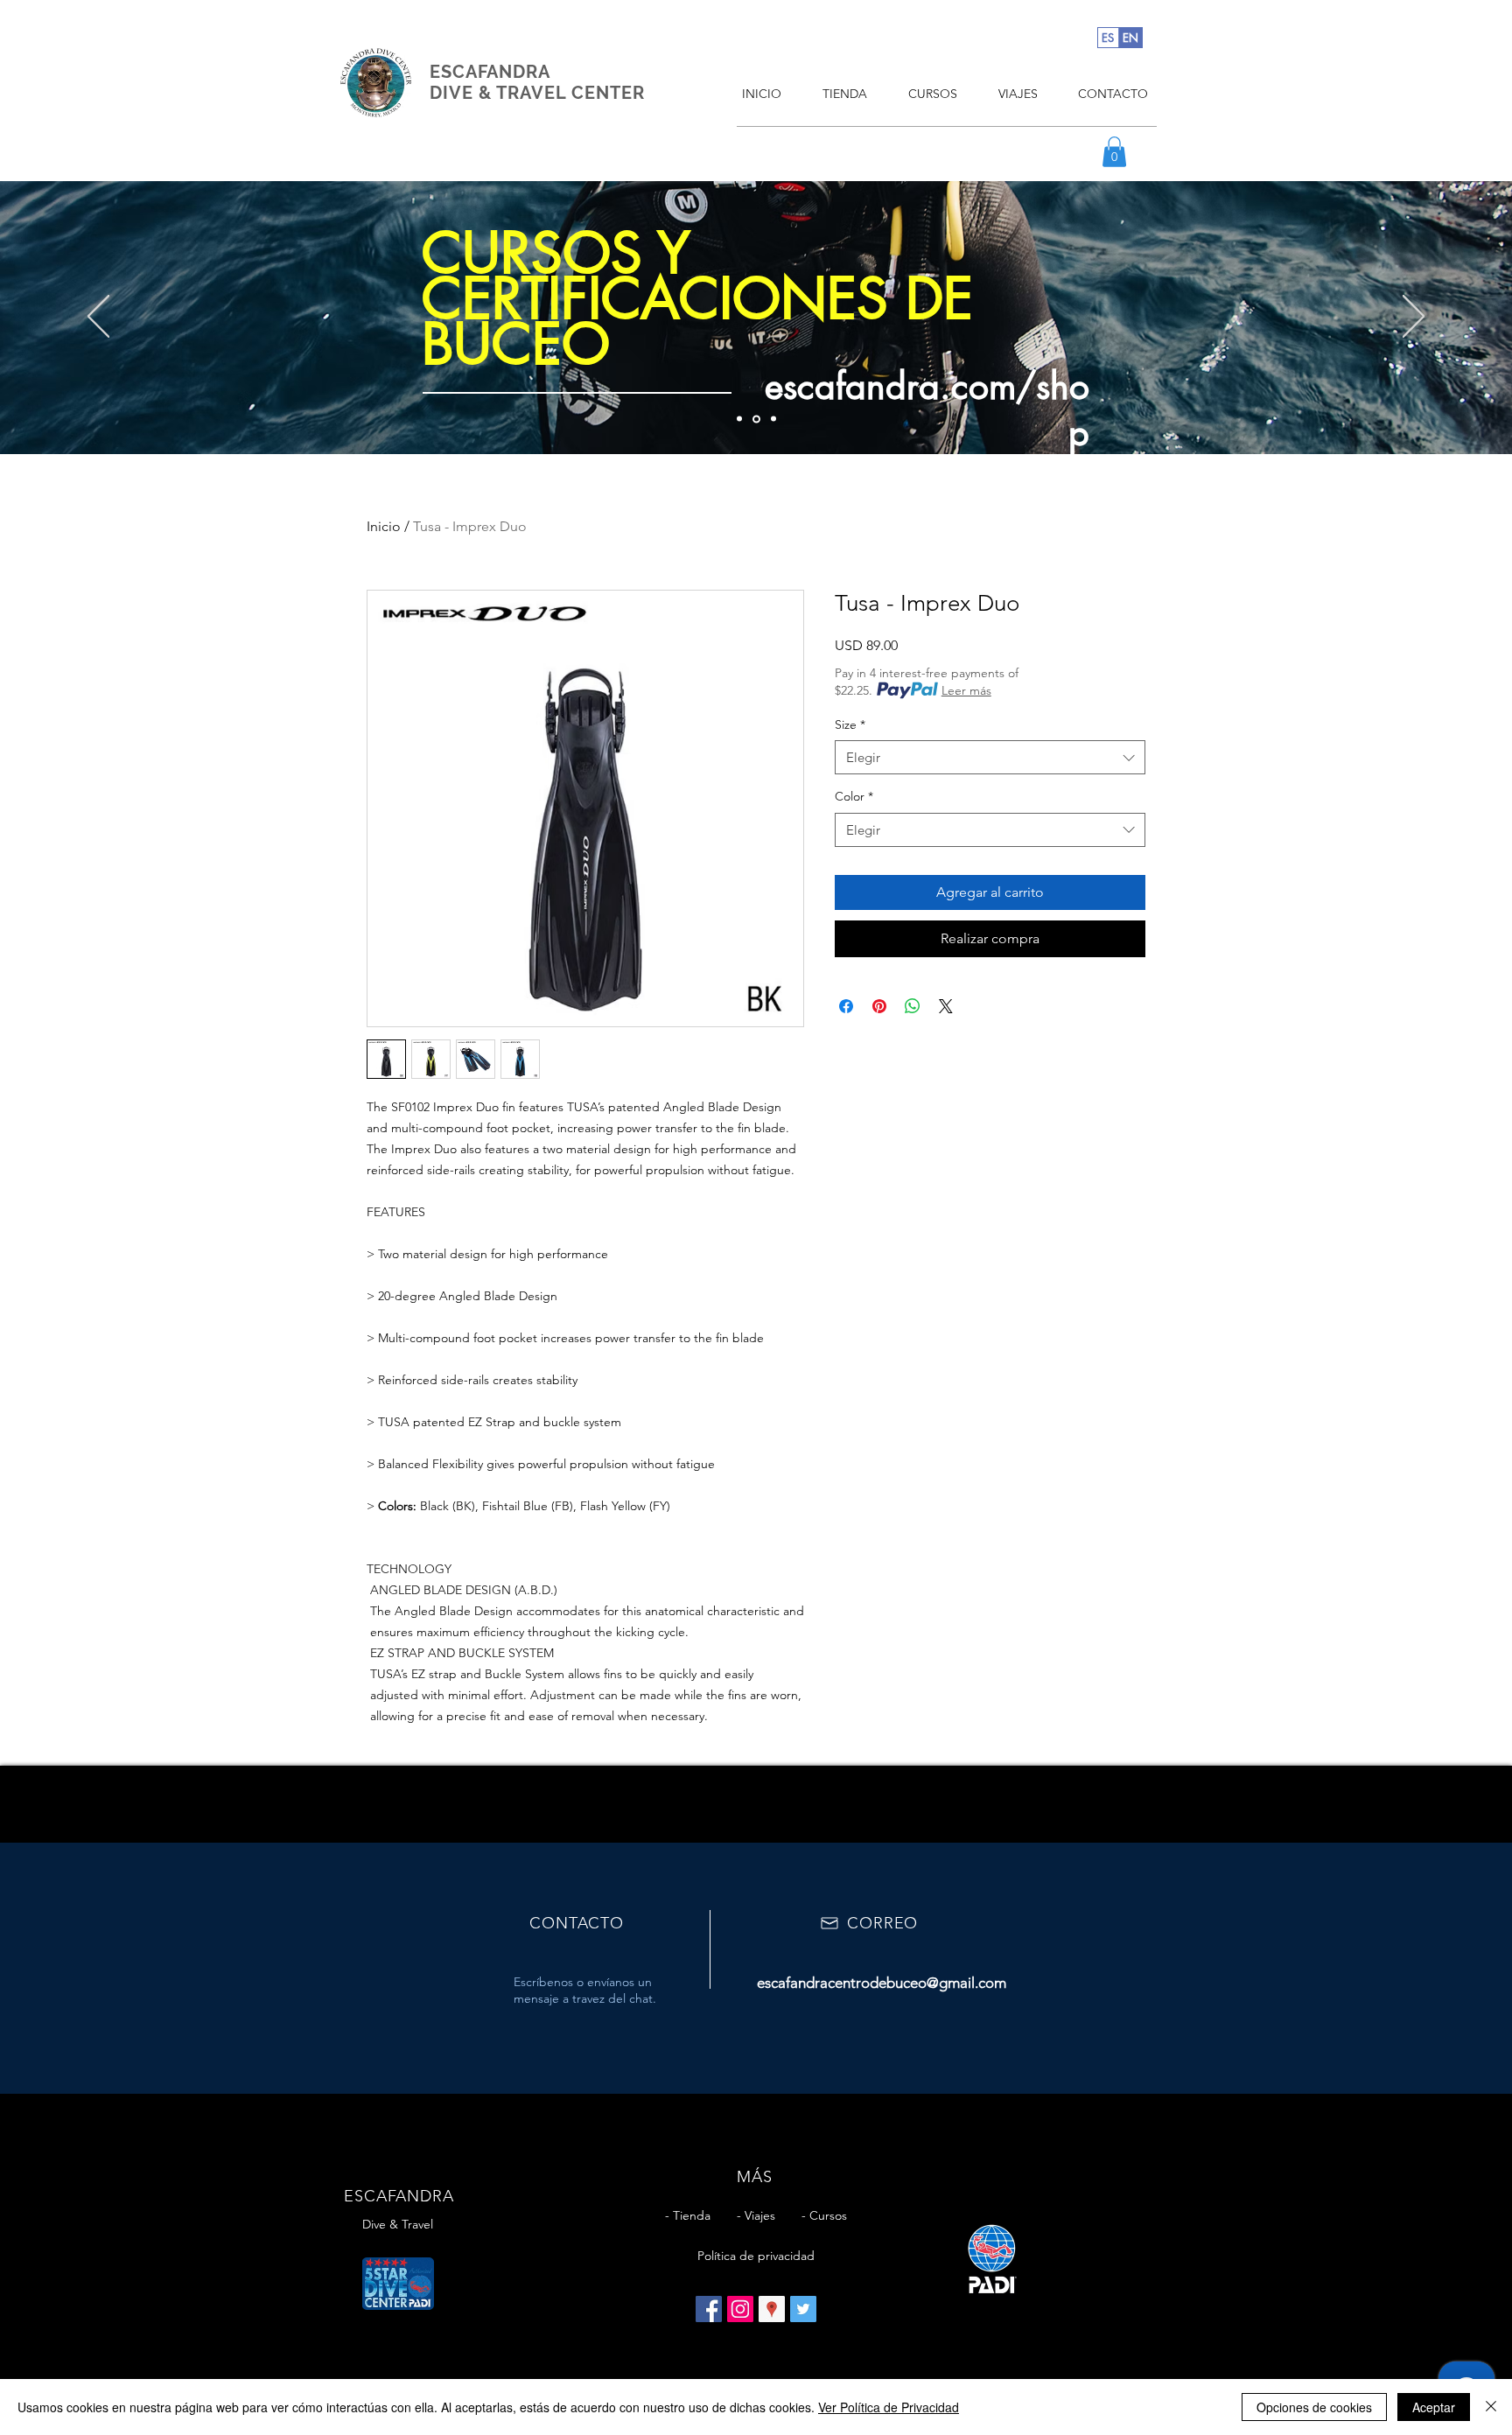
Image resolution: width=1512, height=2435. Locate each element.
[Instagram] (740, 2309)
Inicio (384, 526)
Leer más (966, 690)
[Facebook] (709, 2309)
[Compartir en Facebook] (846, 1006)
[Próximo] (1414, 318)
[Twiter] (803, 2309)
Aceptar (1434, 2407)
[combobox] (990, 757)
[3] (772, 419)
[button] (1114, 152)
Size (850, 724)
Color (854, 796)
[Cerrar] (1491, 2407)
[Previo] (98, 318)
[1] (739, 419)
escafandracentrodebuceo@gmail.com (882, 1983)
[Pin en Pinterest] (879, 1006)
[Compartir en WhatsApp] (913, 1006)
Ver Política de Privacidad (889, 2407)
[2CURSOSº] (755, 419)
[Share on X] (946, 1006)
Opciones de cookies (1314, 2407)
